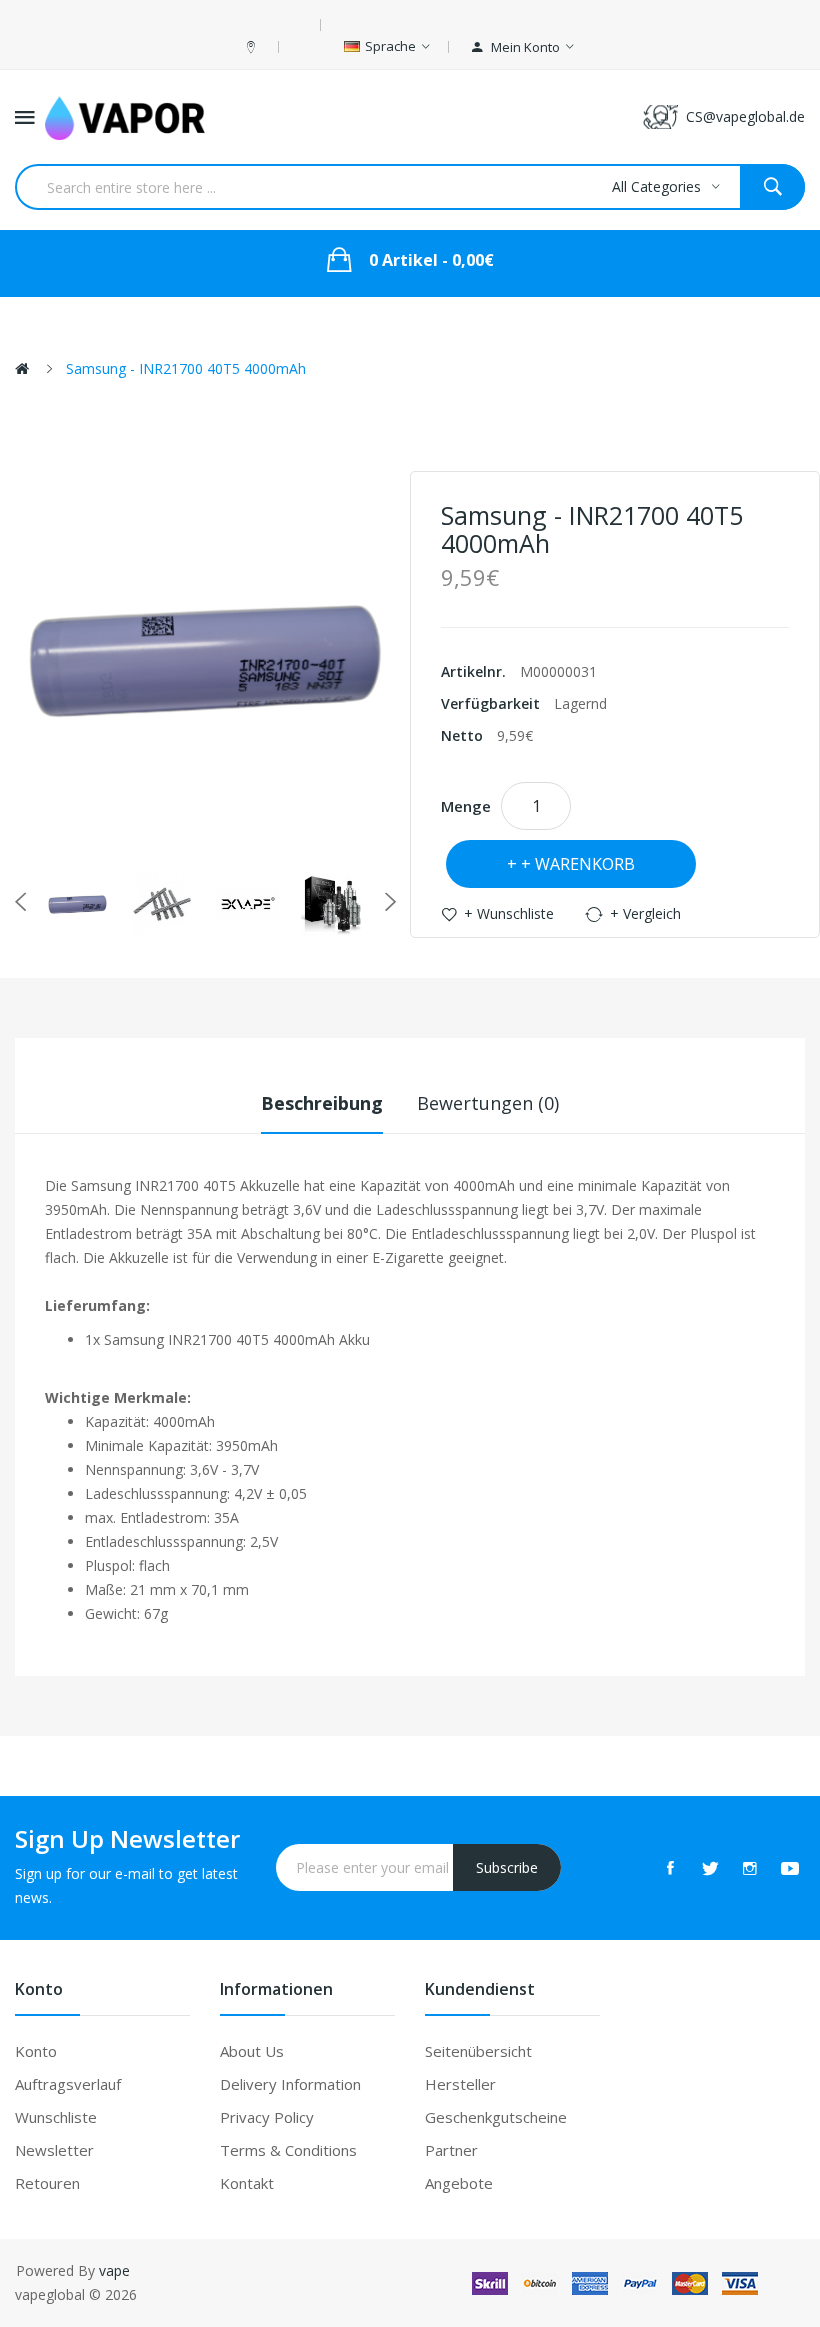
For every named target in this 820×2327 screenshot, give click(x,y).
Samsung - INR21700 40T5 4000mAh (186, 368)
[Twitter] (710, 1868)
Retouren (47, 2183)
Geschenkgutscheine (496, 2117)
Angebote (459, 2183)
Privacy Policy (267, 2117)
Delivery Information (290, 2084)
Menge (466, 806)
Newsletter (54, 2150)
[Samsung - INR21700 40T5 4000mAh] (77, 904)
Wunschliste (56, 2117)
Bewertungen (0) (488, 1103)
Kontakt (247, 2183)
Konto (36, 2051)
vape (114, 2270)
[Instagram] (750, 1868)
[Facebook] (670, 1868)
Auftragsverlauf (68, 2084)
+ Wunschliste (509, 913)
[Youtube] (790, 1868)
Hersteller (460, 2084)
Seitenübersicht (478, 2051)
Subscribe (507, 1867)
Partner (451, 2150)
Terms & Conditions (288, 2150)
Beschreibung (322, 1103)
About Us (252, 2051)
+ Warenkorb (578, 864)
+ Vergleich (645, 913)
